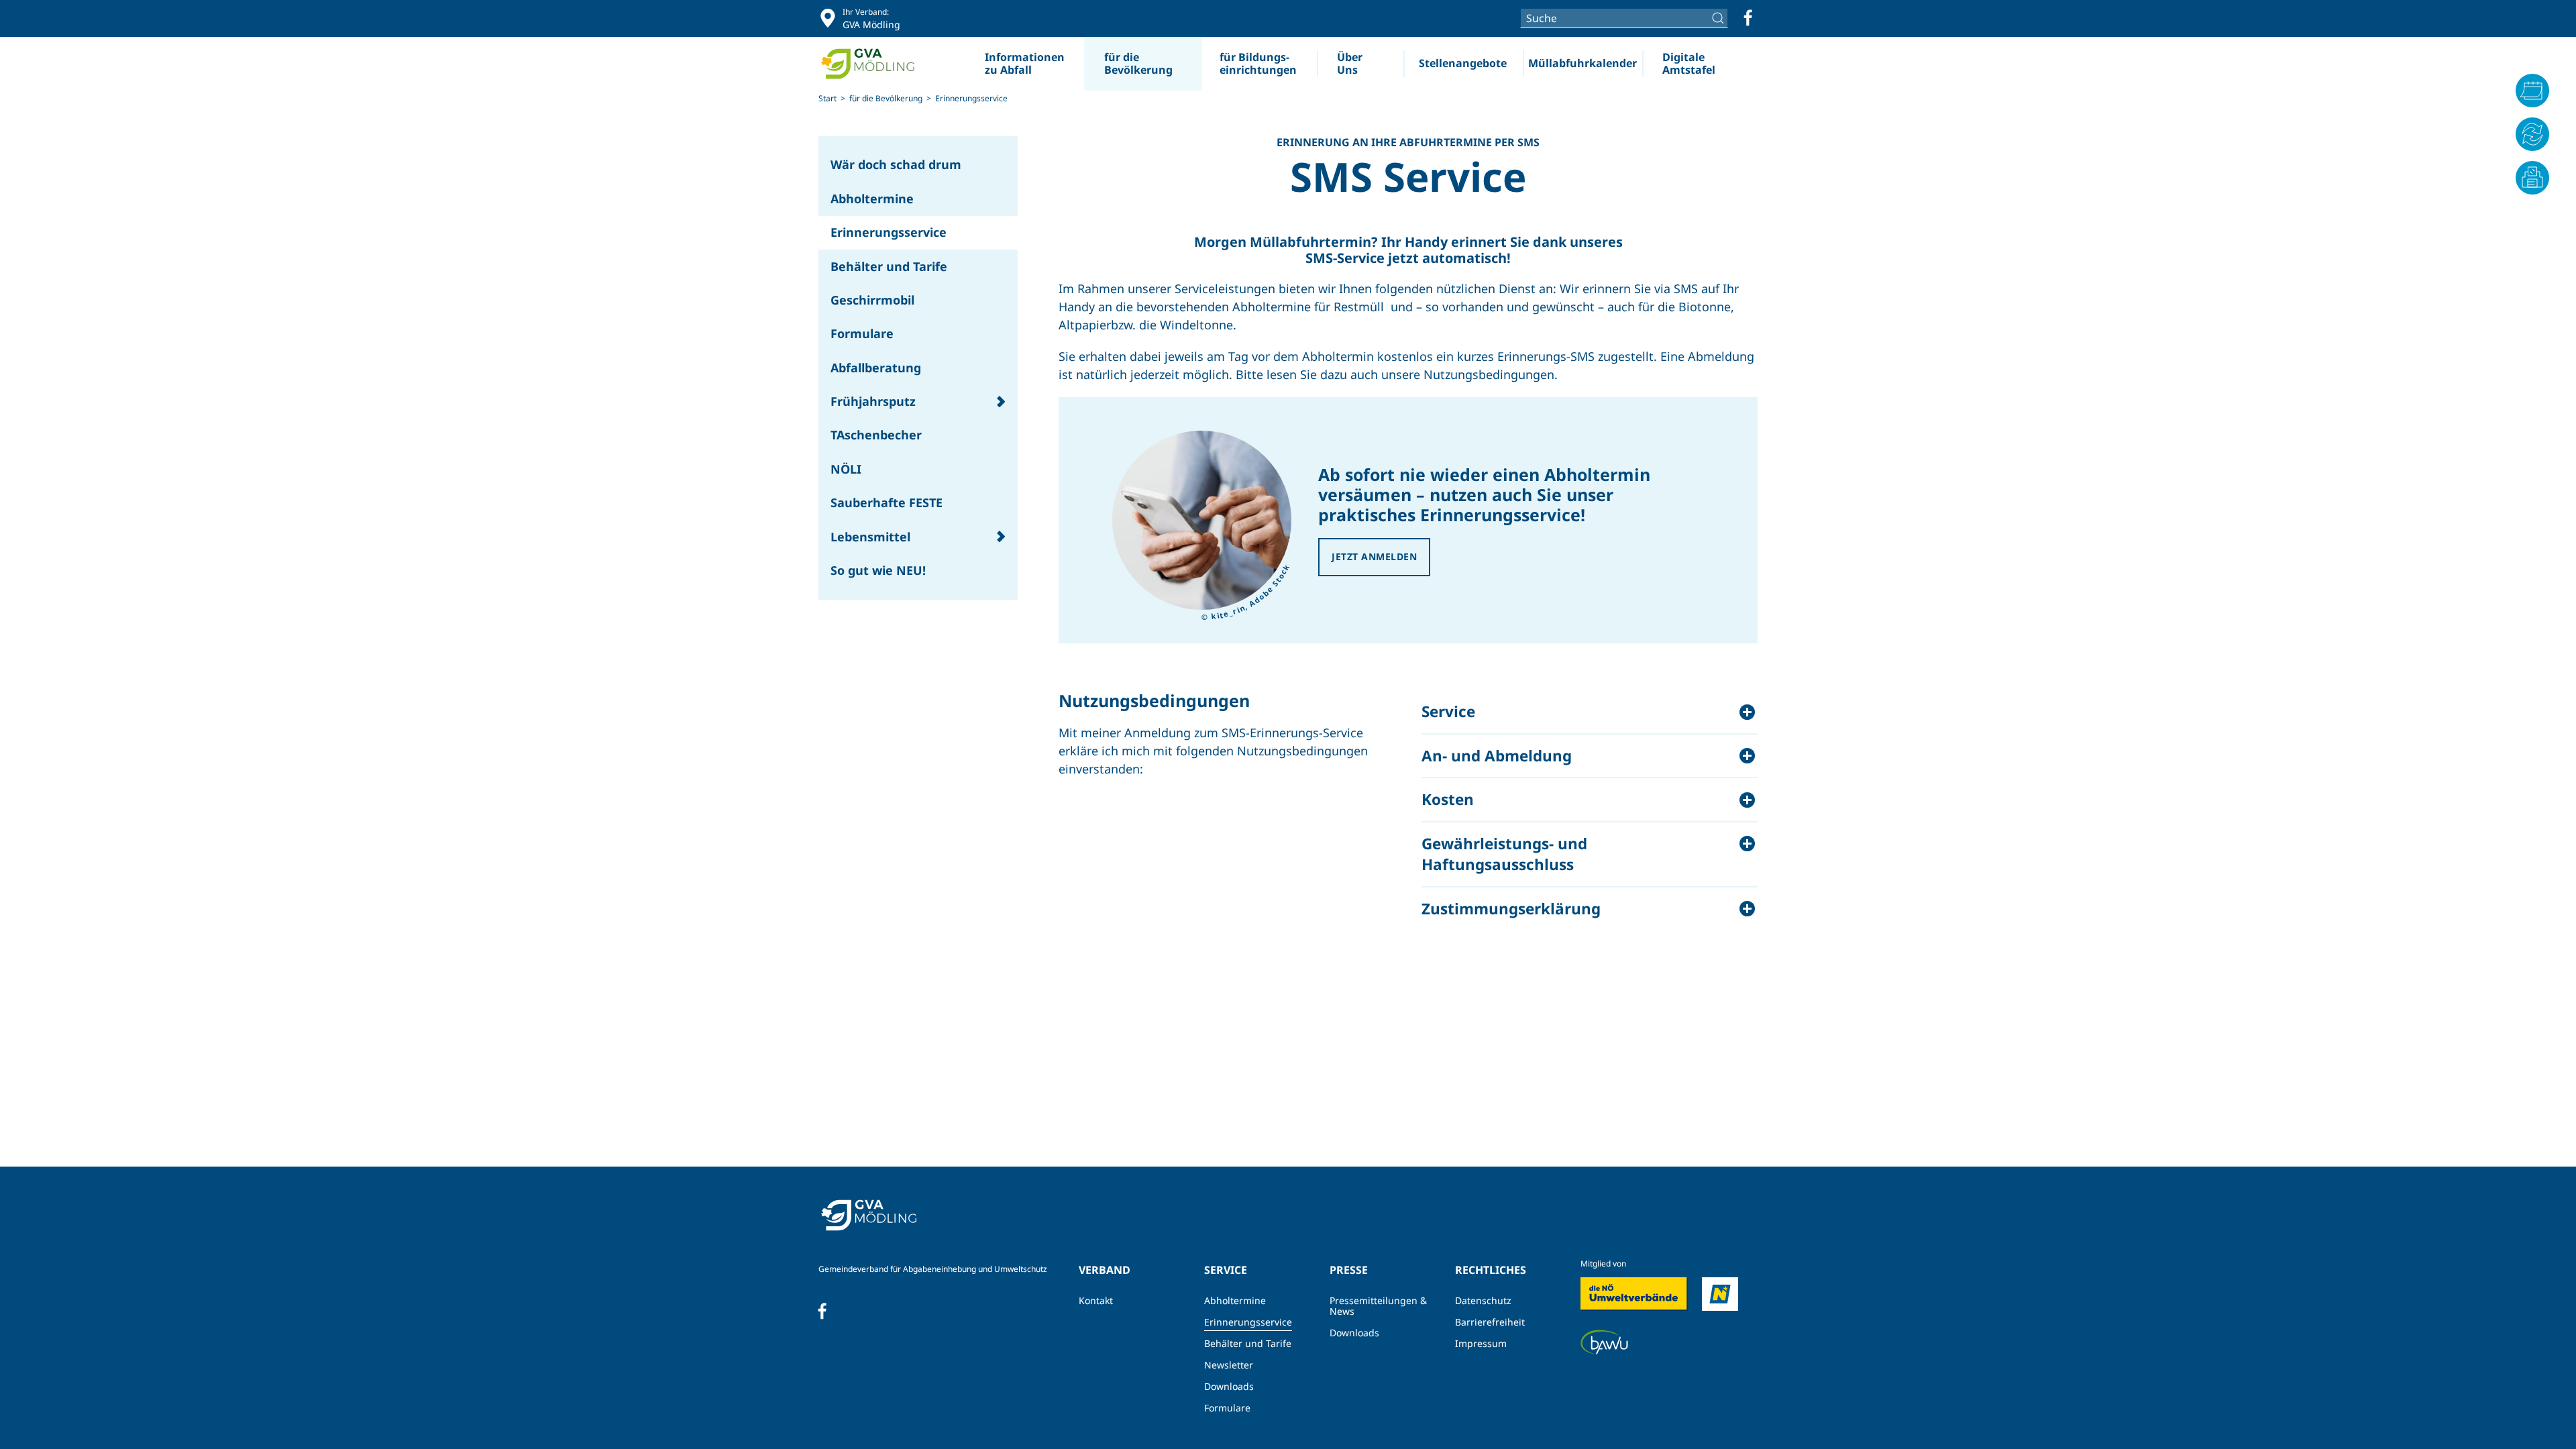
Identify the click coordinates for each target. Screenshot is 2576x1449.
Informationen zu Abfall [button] (1025, 63)
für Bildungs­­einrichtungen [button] (1258, 63)
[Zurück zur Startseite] (873, 64)
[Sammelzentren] (2532, 178)
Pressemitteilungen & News (1378, 1306)
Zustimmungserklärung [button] (1511, 909)
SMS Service (1408, 175)
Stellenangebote (1463, 63)
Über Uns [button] (1350, 63)
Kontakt (1096, 1300)
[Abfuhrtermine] (2532, 91)
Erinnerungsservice (1248, 1322)
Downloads (1229, 1386)
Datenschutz (1483, 1300)
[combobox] (1624, 18)
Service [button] (1448, 711)
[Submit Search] (1720, 18)
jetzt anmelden (1374, 556)
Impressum (1481, 1343)
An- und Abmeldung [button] (1497, 756)
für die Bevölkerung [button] (1138, 63)
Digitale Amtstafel (1689, 63)
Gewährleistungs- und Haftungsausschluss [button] (1504, 854)
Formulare (1227, 1408)
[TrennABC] (2532, 134)
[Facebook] (1748, 18)
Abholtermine (1235, 1300)
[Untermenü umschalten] (1001, 401)
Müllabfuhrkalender (1582, 63)
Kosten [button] (1448, 799)
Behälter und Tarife (1248, 1343)
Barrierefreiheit (1490, 1322)
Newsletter (1229, 1365)
